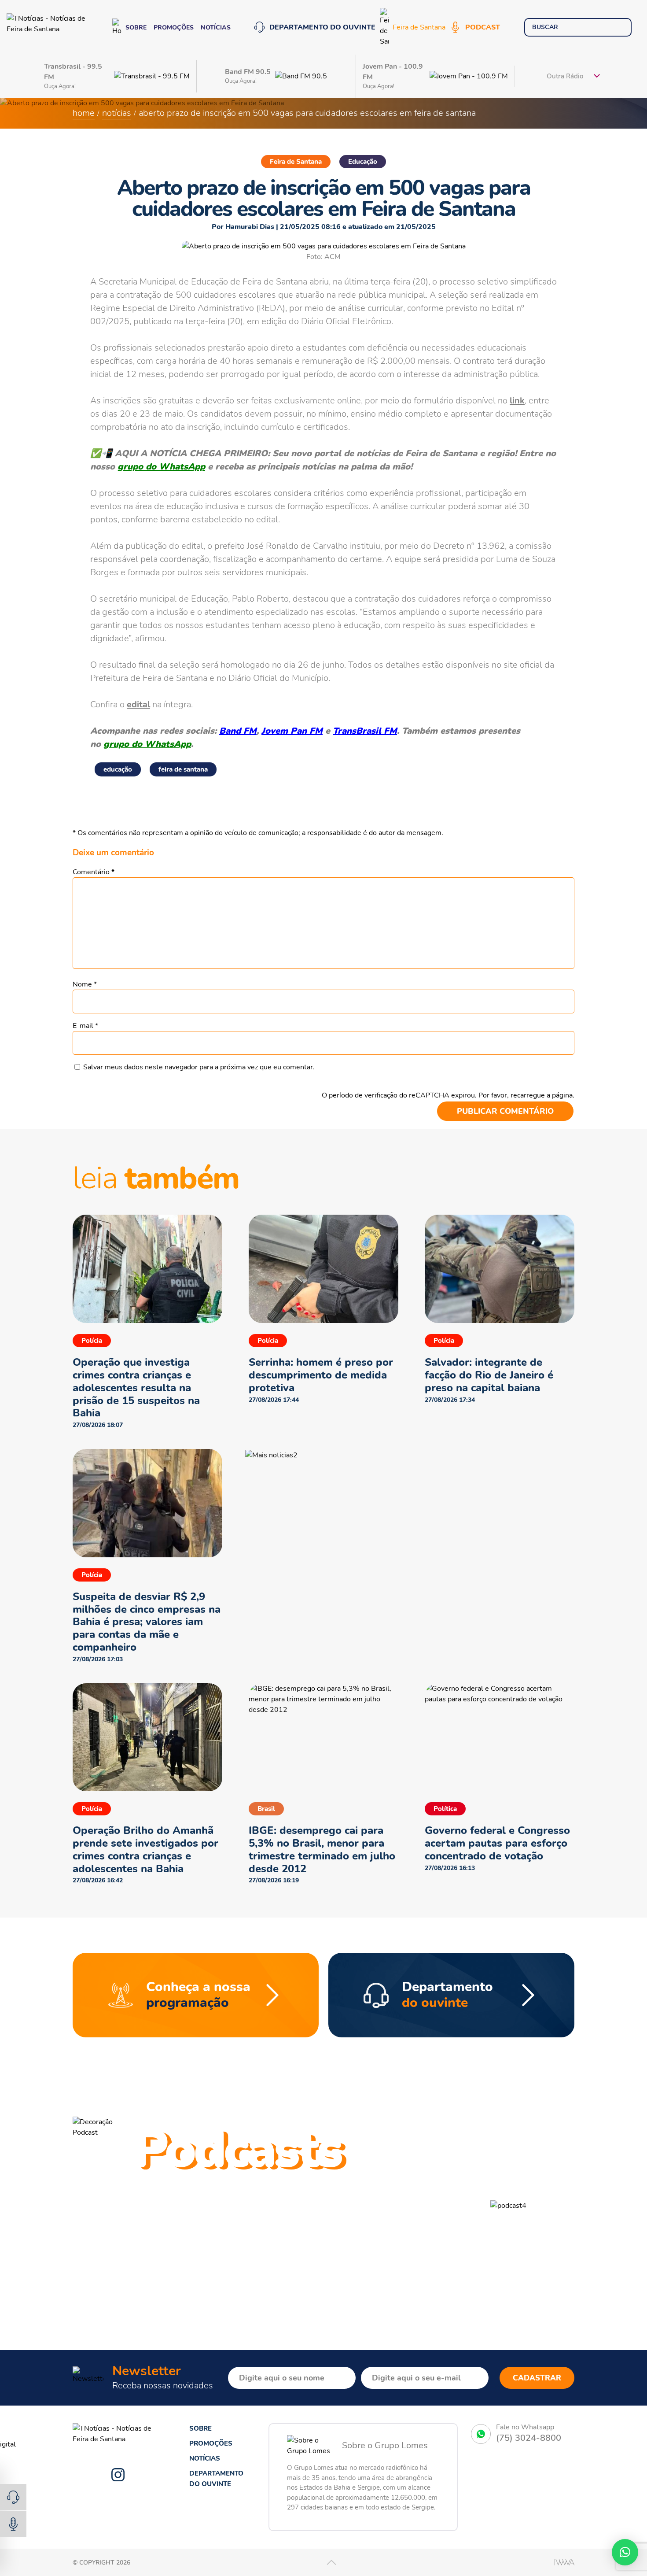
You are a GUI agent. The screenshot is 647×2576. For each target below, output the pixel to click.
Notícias (216, 28)
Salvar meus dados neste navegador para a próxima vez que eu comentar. (199, 1067)
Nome (85, 984)
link (517, 401)
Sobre (136, 28)
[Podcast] (13, 2524)
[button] (427, 2155)
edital (138, 704)
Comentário (94, 872)
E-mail (85, 1026)
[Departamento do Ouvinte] (13, 2497)
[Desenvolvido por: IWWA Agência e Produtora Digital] (564, 2562)
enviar (619, 27)
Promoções (174, 28)
